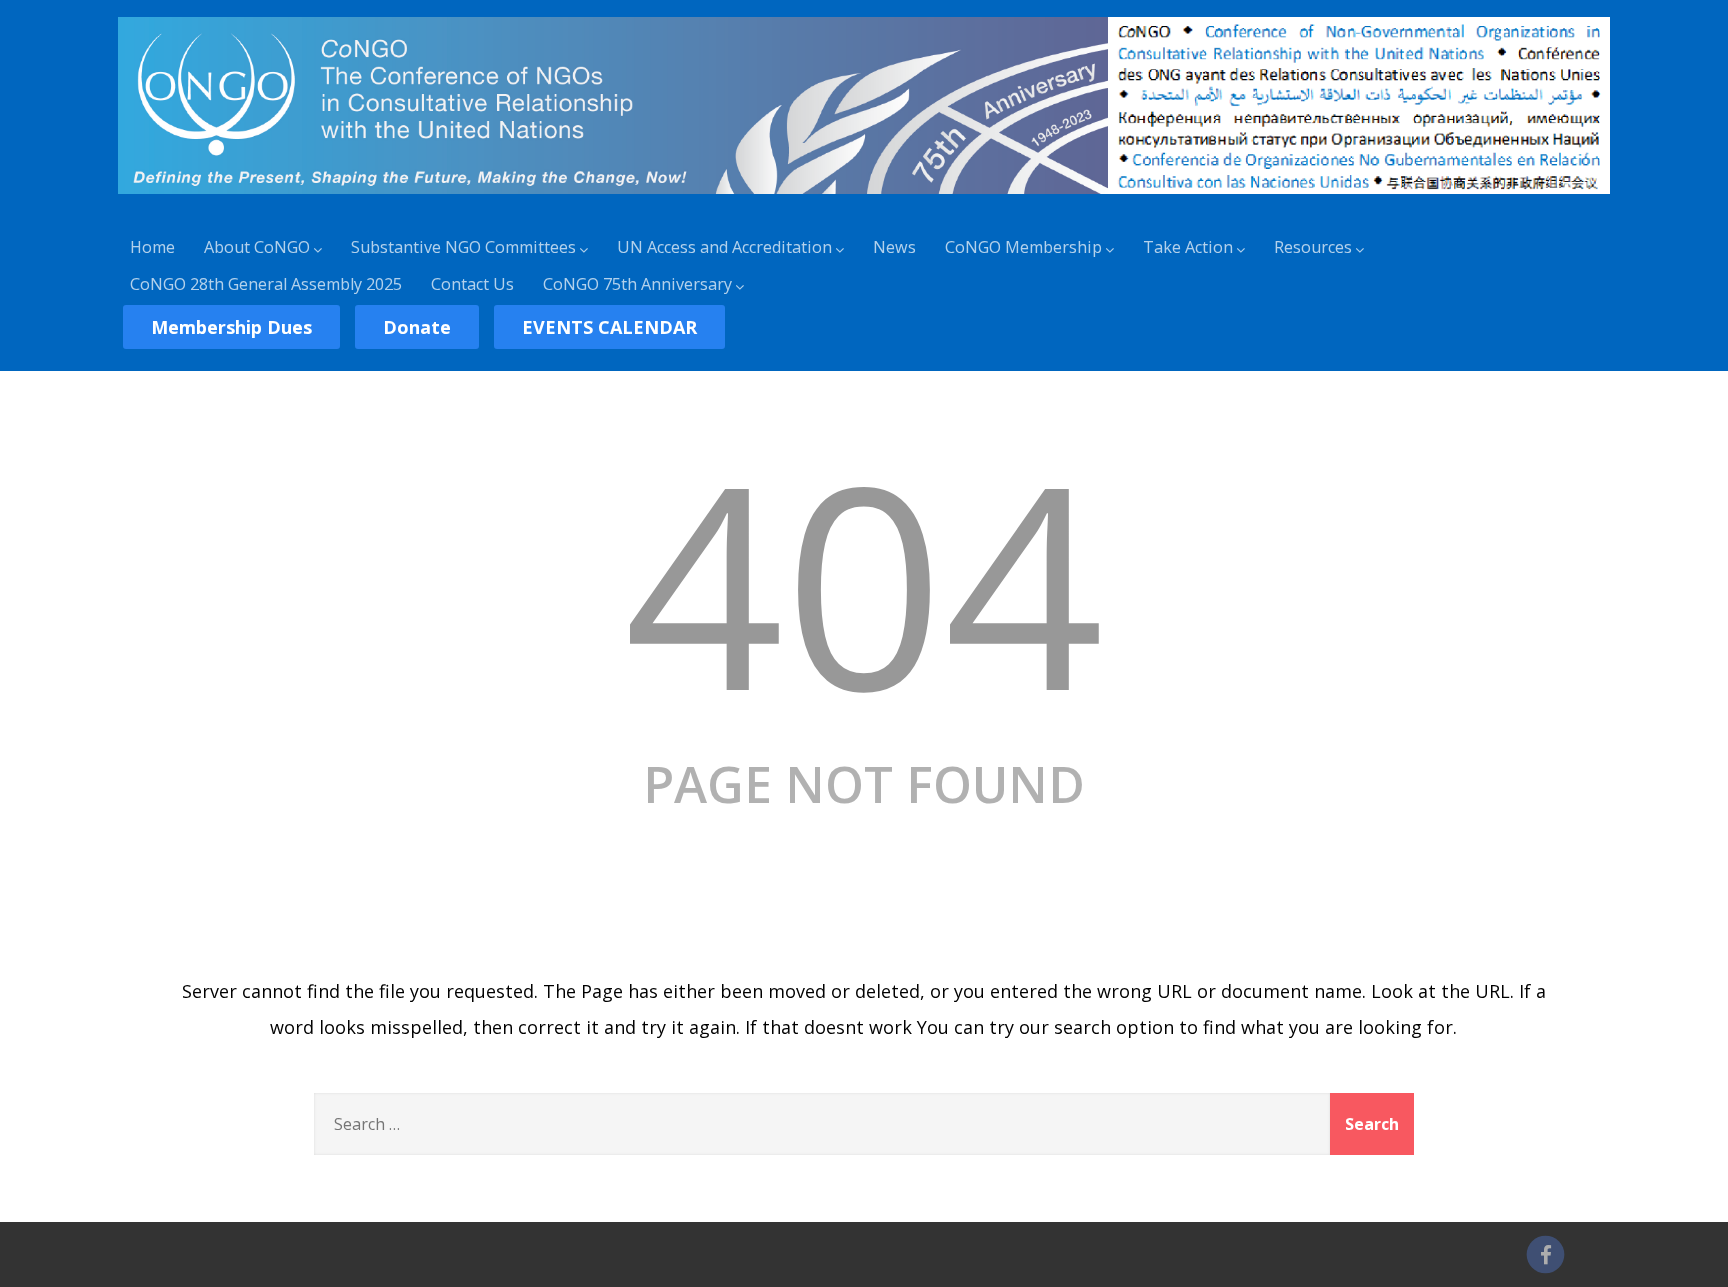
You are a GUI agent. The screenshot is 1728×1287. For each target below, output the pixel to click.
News (894, 247)
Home (152, 247)
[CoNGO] (863, 197)
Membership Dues (231, 327)
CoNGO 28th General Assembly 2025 (266, 284)
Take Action (1188, 247)
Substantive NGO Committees (463, 247)
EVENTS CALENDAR (609, 327)
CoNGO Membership (1023, 247)
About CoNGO (257, 247)
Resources (1313, 247)
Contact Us (472, 284)
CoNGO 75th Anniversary (637, 284)
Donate (417, 327)
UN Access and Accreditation (724, 247)
